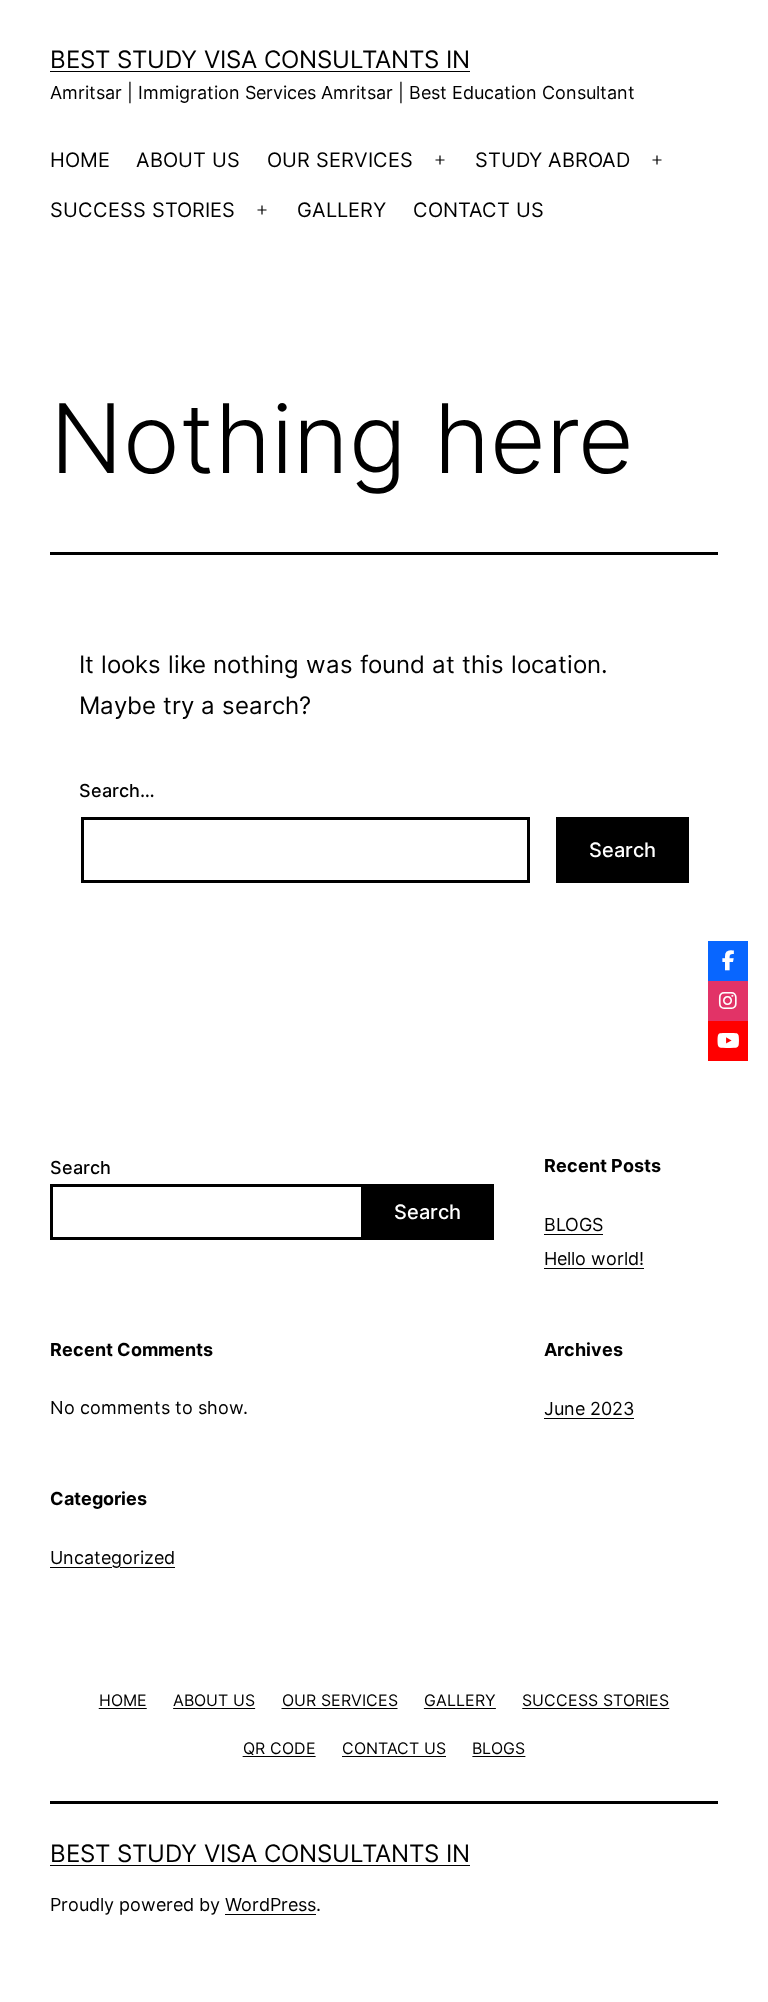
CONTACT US (478, 210)
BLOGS (573, 1224)
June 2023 (589, 1408)
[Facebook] (728, 961)
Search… (117, 790)
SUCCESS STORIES (142, 210)
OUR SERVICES (340, 160)
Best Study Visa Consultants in (260, 59)
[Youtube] (728, 1041)
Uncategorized (112, 1557)
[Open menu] (440, 160)
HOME (80, 160)
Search (80, 1167)
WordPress (270, 1904)
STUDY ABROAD (552, 160)
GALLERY (341, 210)
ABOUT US (188, 160)
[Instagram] (728, 1001)
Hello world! (594, 1258)
